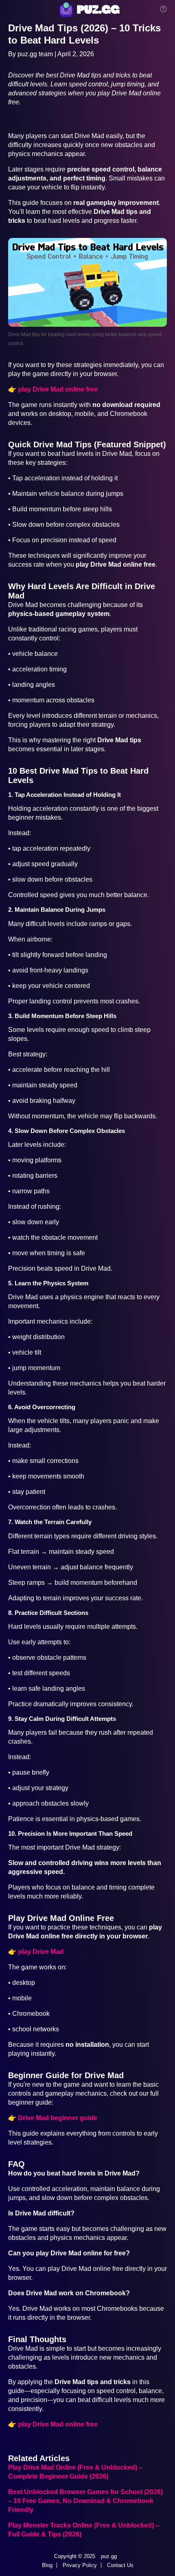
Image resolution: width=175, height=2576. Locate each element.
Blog (47, 2565)
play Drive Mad (41, 1952)
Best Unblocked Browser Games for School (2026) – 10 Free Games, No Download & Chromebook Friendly (85, 2501)
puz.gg (109, 2556)
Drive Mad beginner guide (58, 2118)
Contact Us (120, 2565)
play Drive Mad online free (58, 389)
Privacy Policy (80, 2565)
